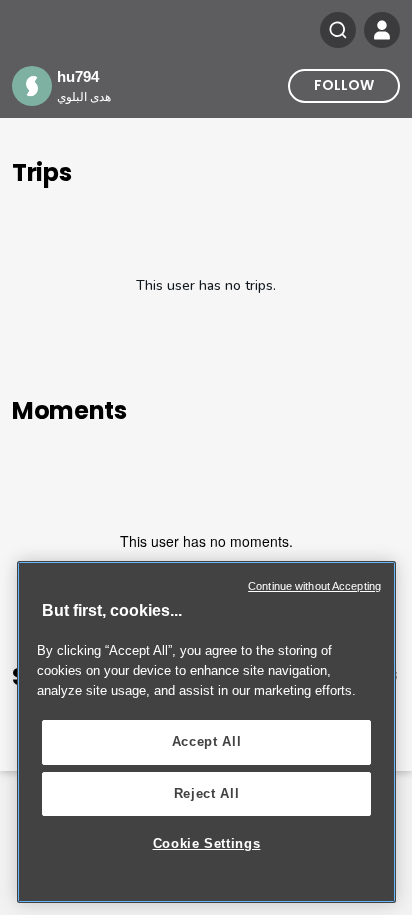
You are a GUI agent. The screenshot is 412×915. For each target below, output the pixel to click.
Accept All (207, 741)
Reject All (207, 793)
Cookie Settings (207, 843)
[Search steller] (338, 30)
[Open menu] (382, 30)
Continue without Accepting (314, 586)
